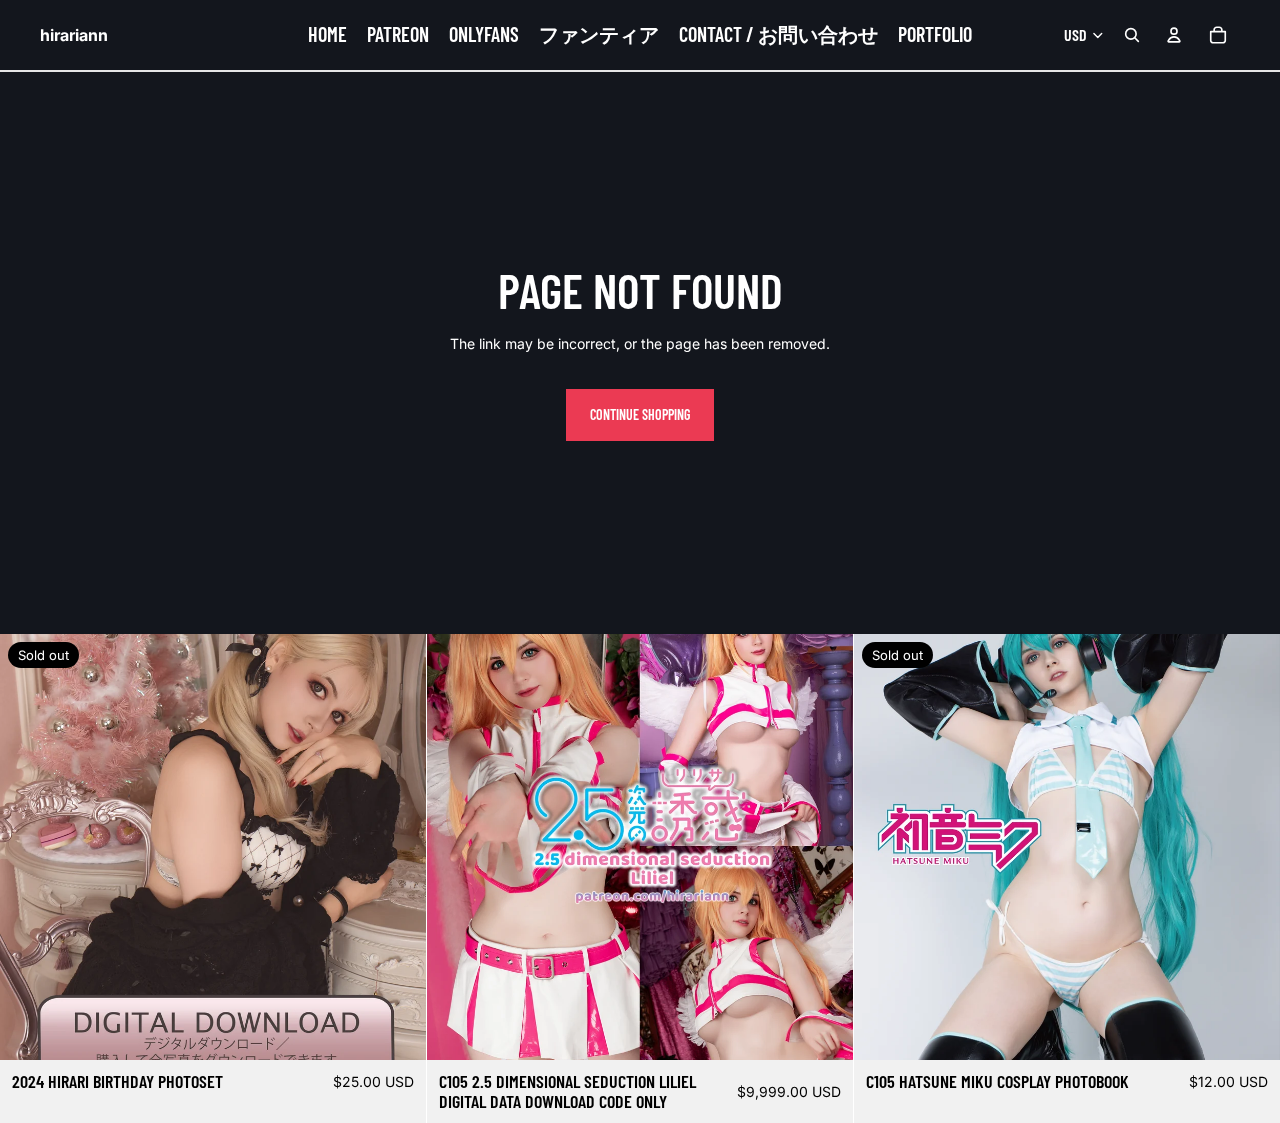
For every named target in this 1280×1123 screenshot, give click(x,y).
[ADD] (822, 1029)
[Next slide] (1250, 847)
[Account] (1174, 35)
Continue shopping (640, 414)
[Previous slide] (884, 847)
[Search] (1132, 35)
